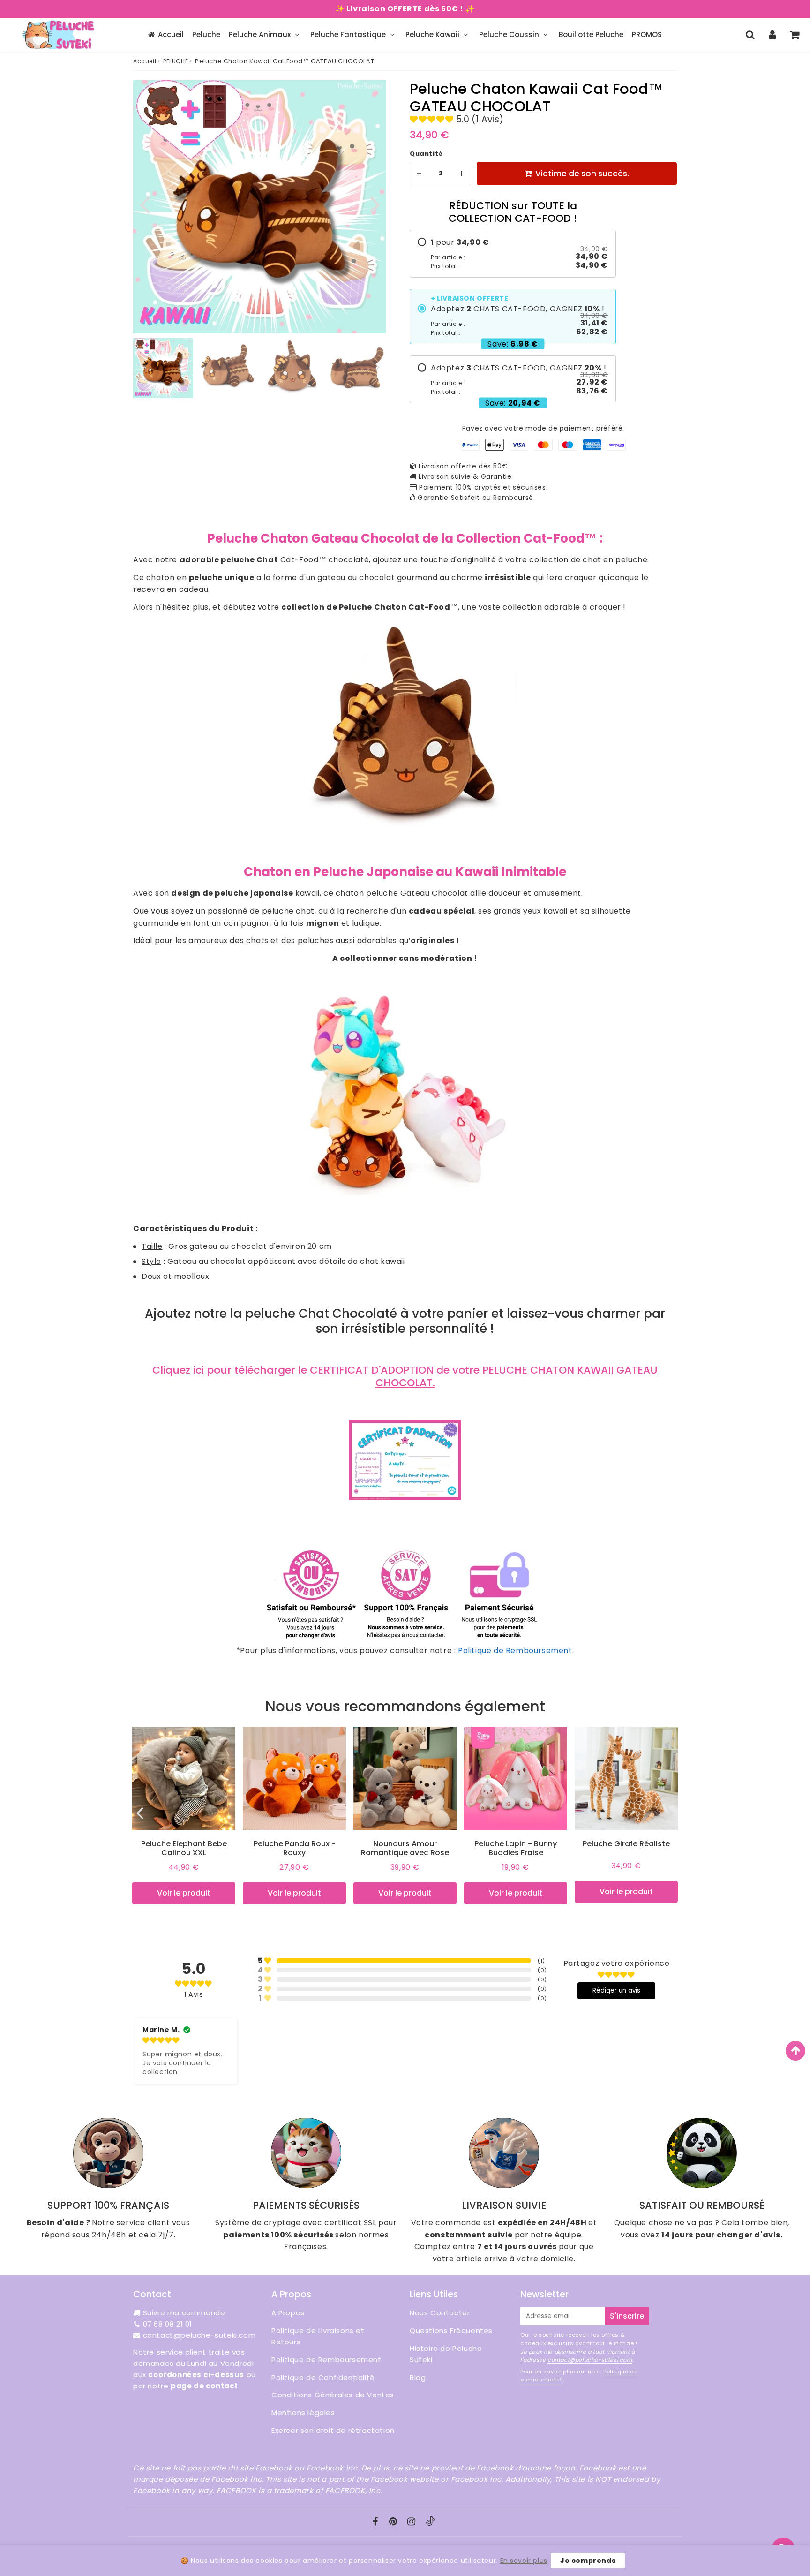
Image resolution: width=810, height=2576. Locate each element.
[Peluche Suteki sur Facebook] (377, 2522)
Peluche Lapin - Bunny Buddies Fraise (516, 1848)
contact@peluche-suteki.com (199, 2335)
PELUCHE (176, 61)
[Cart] (794, 35)
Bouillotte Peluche (591, 34)
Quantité (426, 154)
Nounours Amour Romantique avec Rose (405, 1848)
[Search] (750, 35)
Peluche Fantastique (348, 34)
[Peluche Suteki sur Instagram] (412, 2522)
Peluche (206, 34)
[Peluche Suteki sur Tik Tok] (430, 2523)
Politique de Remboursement (515, 1651)
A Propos (288, 2313)
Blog (418, 2377)
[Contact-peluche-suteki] (405, 1638)
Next (375, 204)
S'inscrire (627, 2316)
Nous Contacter (440, 2313)
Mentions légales (303, 2413)
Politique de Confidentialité (323, 2377)
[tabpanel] (163, 368)
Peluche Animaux (260, 34)
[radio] (513, 254)
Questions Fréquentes (451, 2330)
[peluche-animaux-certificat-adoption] (405, 1498)
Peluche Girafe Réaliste (626, 1844)
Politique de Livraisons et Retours (318, 2336)
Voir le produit (184, 1893)
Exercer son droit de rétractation (333, 2430)
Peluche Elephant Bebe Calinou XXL (184, 1848)
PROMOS (647, 34)
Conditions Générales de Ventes (333, 2395)
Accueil (171, 34)
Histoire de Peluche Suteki (446, 2354)
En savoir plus (524, 2561)
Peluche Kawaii (432, 34)
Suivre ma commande (184, 2313)
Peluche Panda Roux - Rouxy (295, 1848)
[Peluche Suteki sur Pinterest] (394, 2522)
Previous (144, 204)
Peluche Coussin (509, 34)
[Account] (772, 35)
